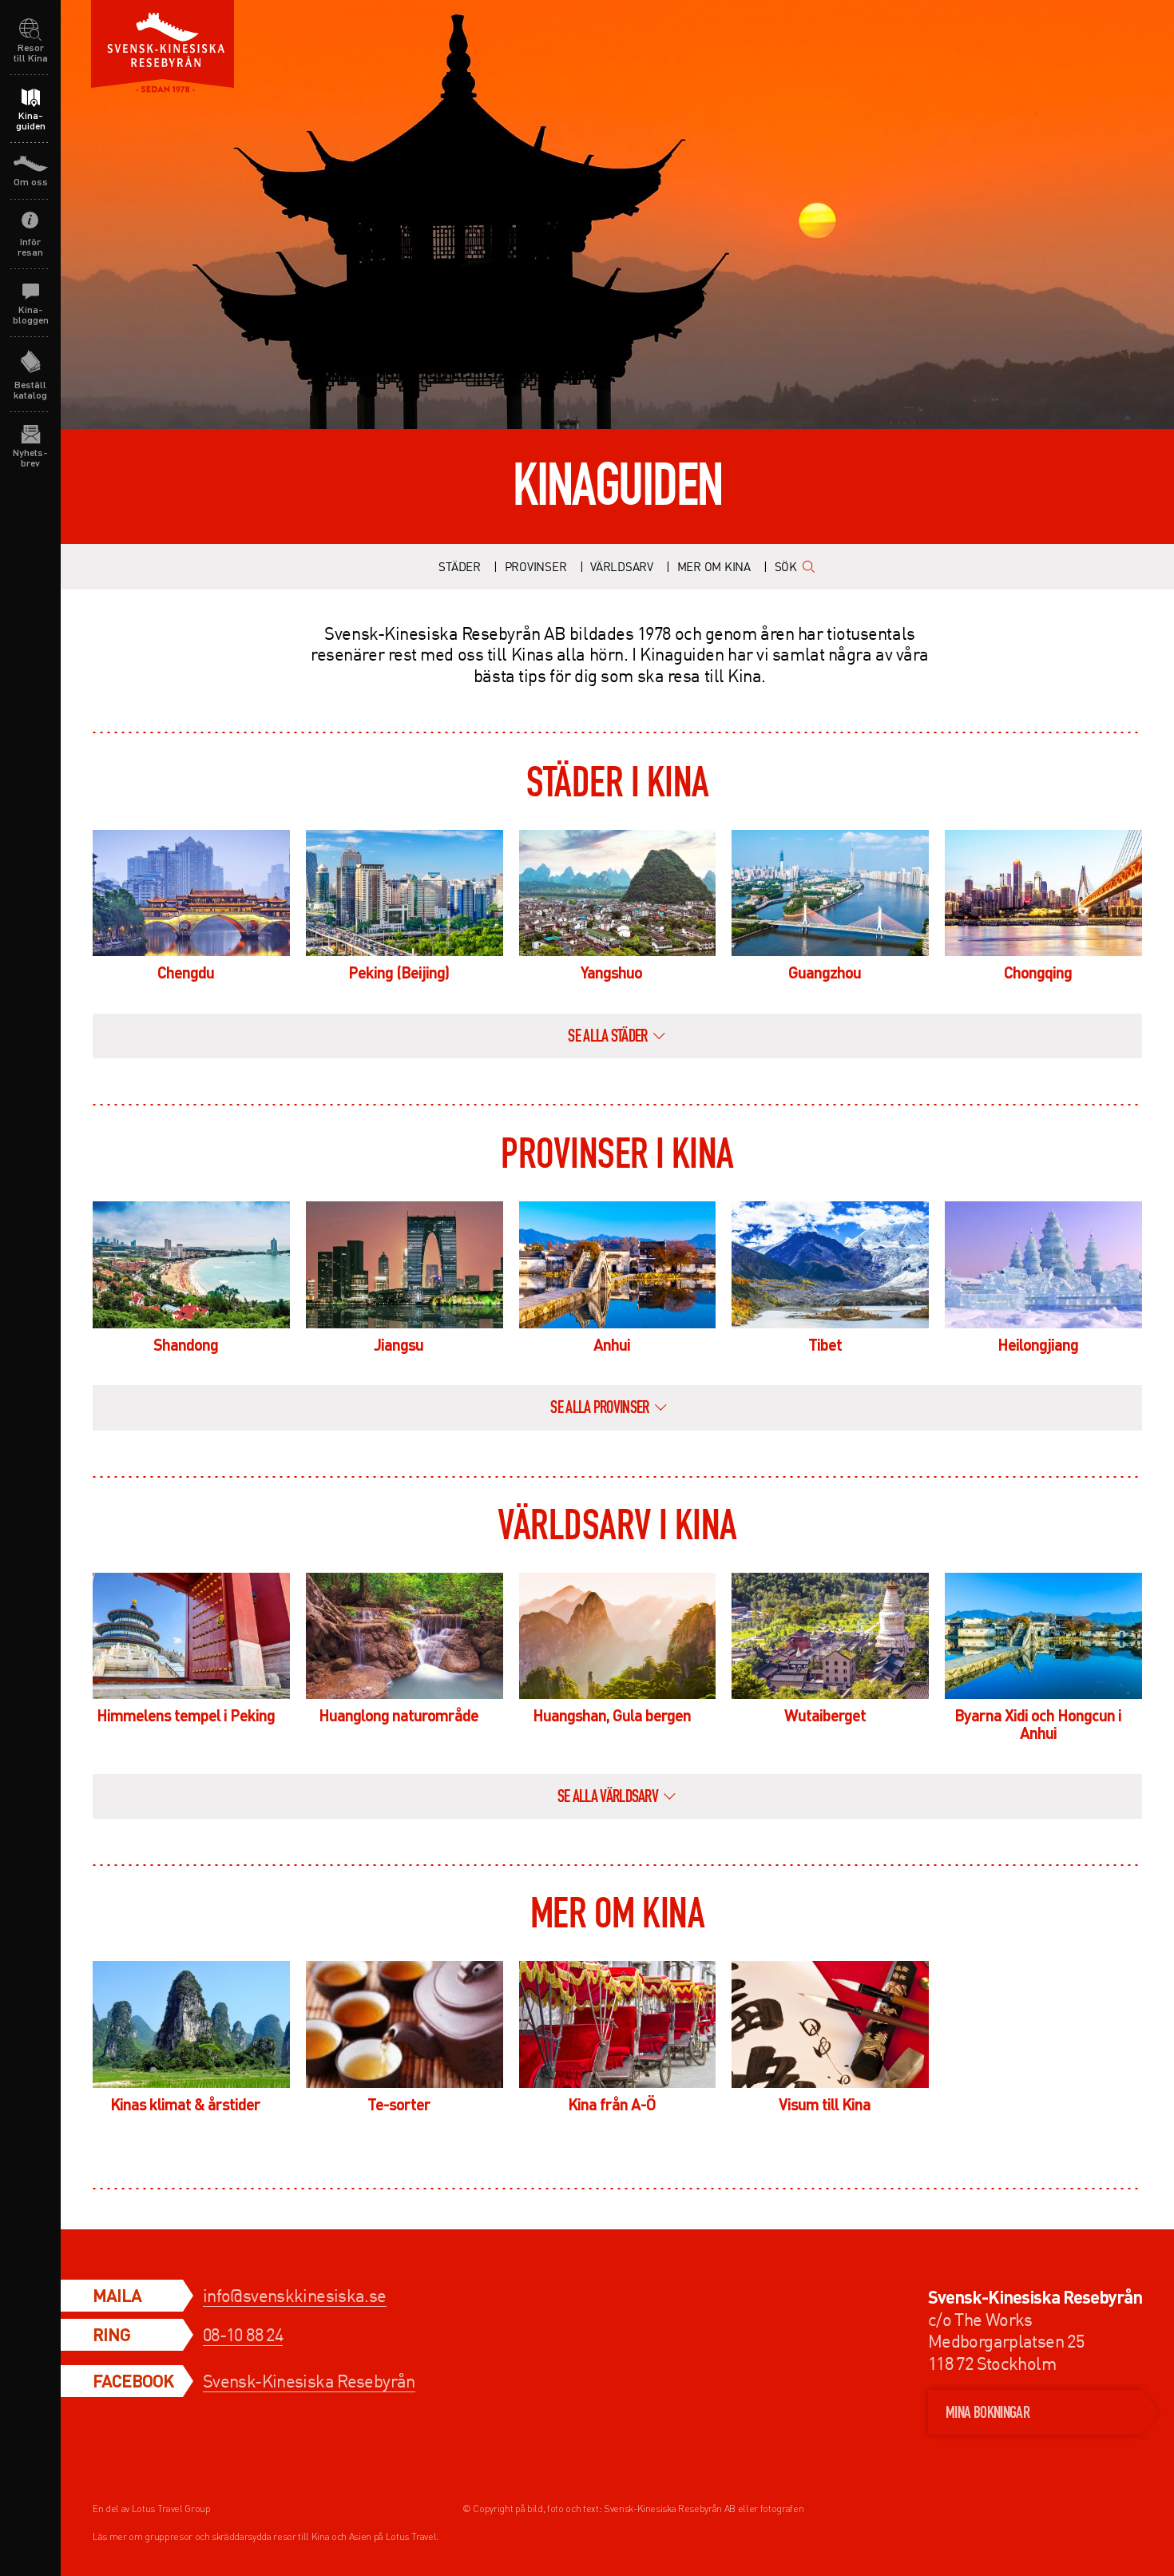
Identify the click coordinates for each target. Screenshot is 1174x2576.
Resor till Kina (31, 53)
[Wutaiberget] (830, 1636)
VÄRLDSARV (622, 566)
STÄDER (460, 566)
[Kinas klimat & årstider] (191, 2024)
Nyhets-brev (30, 458)
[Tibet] (830, 1264)
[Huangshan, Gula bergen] (618, 1636)
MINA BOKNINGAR (988, 2414)
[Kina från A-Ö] (618, 2024)
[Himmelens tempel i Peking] (191, 1636)
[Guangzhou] (830, 893)
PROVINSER (536, 566)
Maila (117, 2295)
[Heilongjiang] (1043, 1264)
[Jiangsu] (405, 1264)
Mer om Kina (714, 566)
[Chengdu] (191, 893)
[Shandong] (191, 1264)
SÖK (786, 566)
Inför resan (30, 247)
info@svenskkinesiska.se (295, 2295)
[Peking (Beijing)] (405, 893)
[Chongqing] (1043, 893)
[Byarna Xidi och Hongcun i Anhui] (1043, 1636)
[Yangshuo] (618, 893)
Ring (111, 2334)
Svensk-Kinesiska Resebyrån (309, 2381)
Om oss (31, 182)
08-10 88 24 (243, 2334)
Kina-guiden (31, 121)
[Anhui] (618, 1264)
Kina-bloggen (31, 315)
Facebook (133, 2380)
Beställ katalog (30, 390)
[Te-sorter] (405, 2024)
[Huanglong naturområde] (405, 1636)
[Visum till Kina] (830, 2024)
